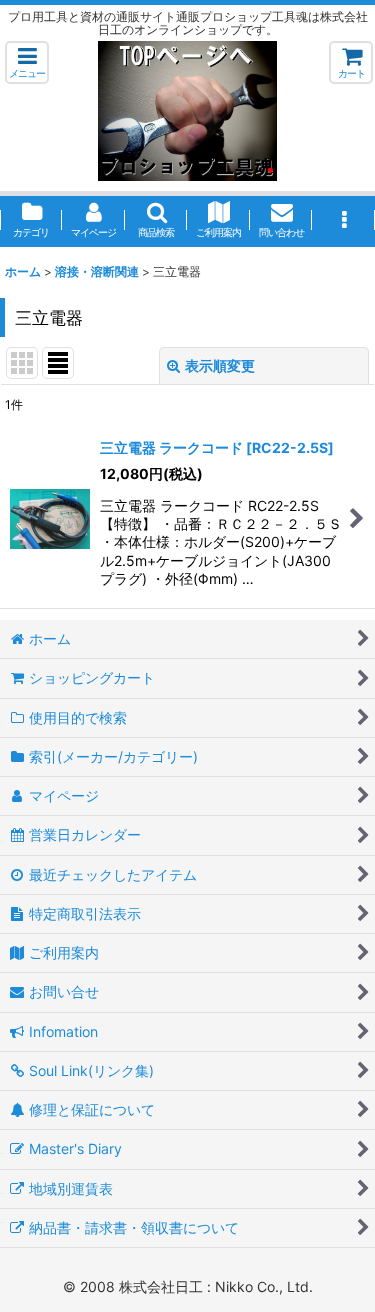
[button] (27, 62)
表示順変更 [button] (220, 365)
